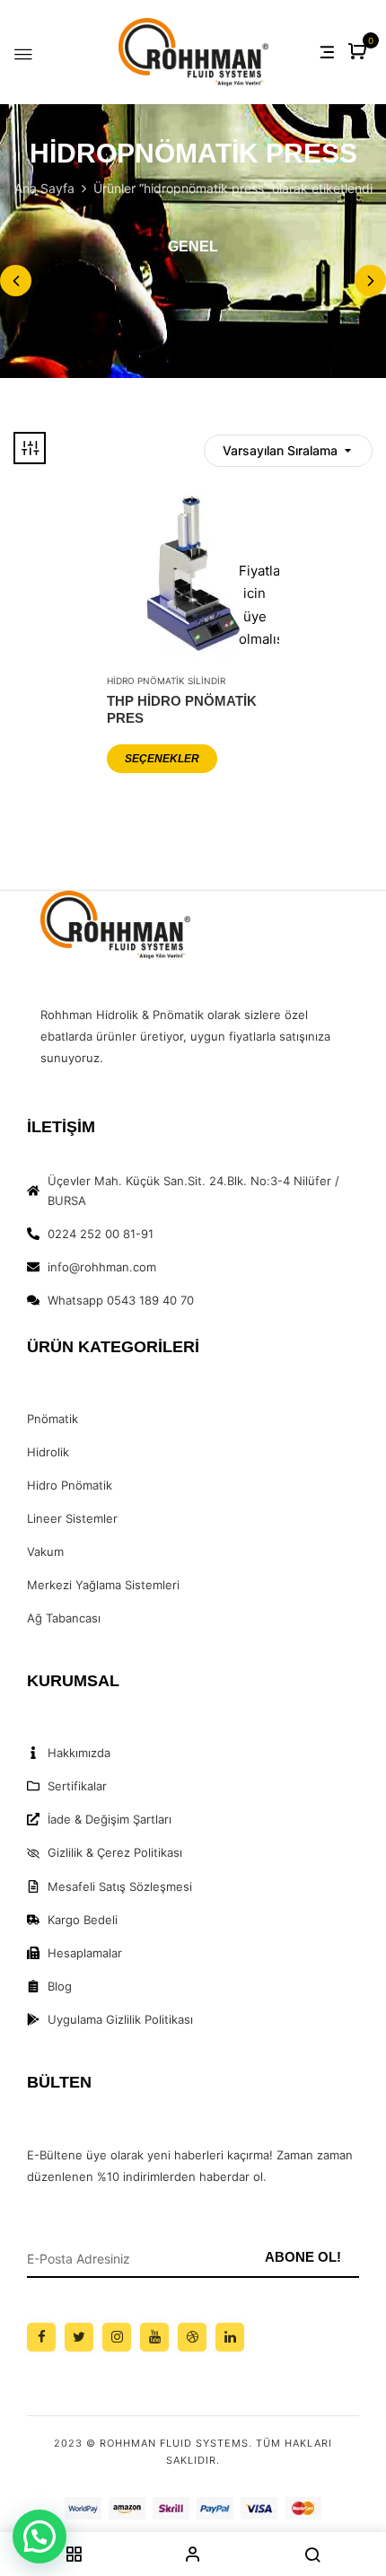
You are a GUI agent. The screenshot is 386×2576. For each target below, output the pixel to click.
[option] (193, 249)
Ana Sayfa (44, 188)
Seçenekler (162, 759)
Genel (193, 246)
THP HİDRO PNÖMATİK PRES (182, 710)
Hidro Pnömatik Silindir (166, 681)
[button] (360, 53)
